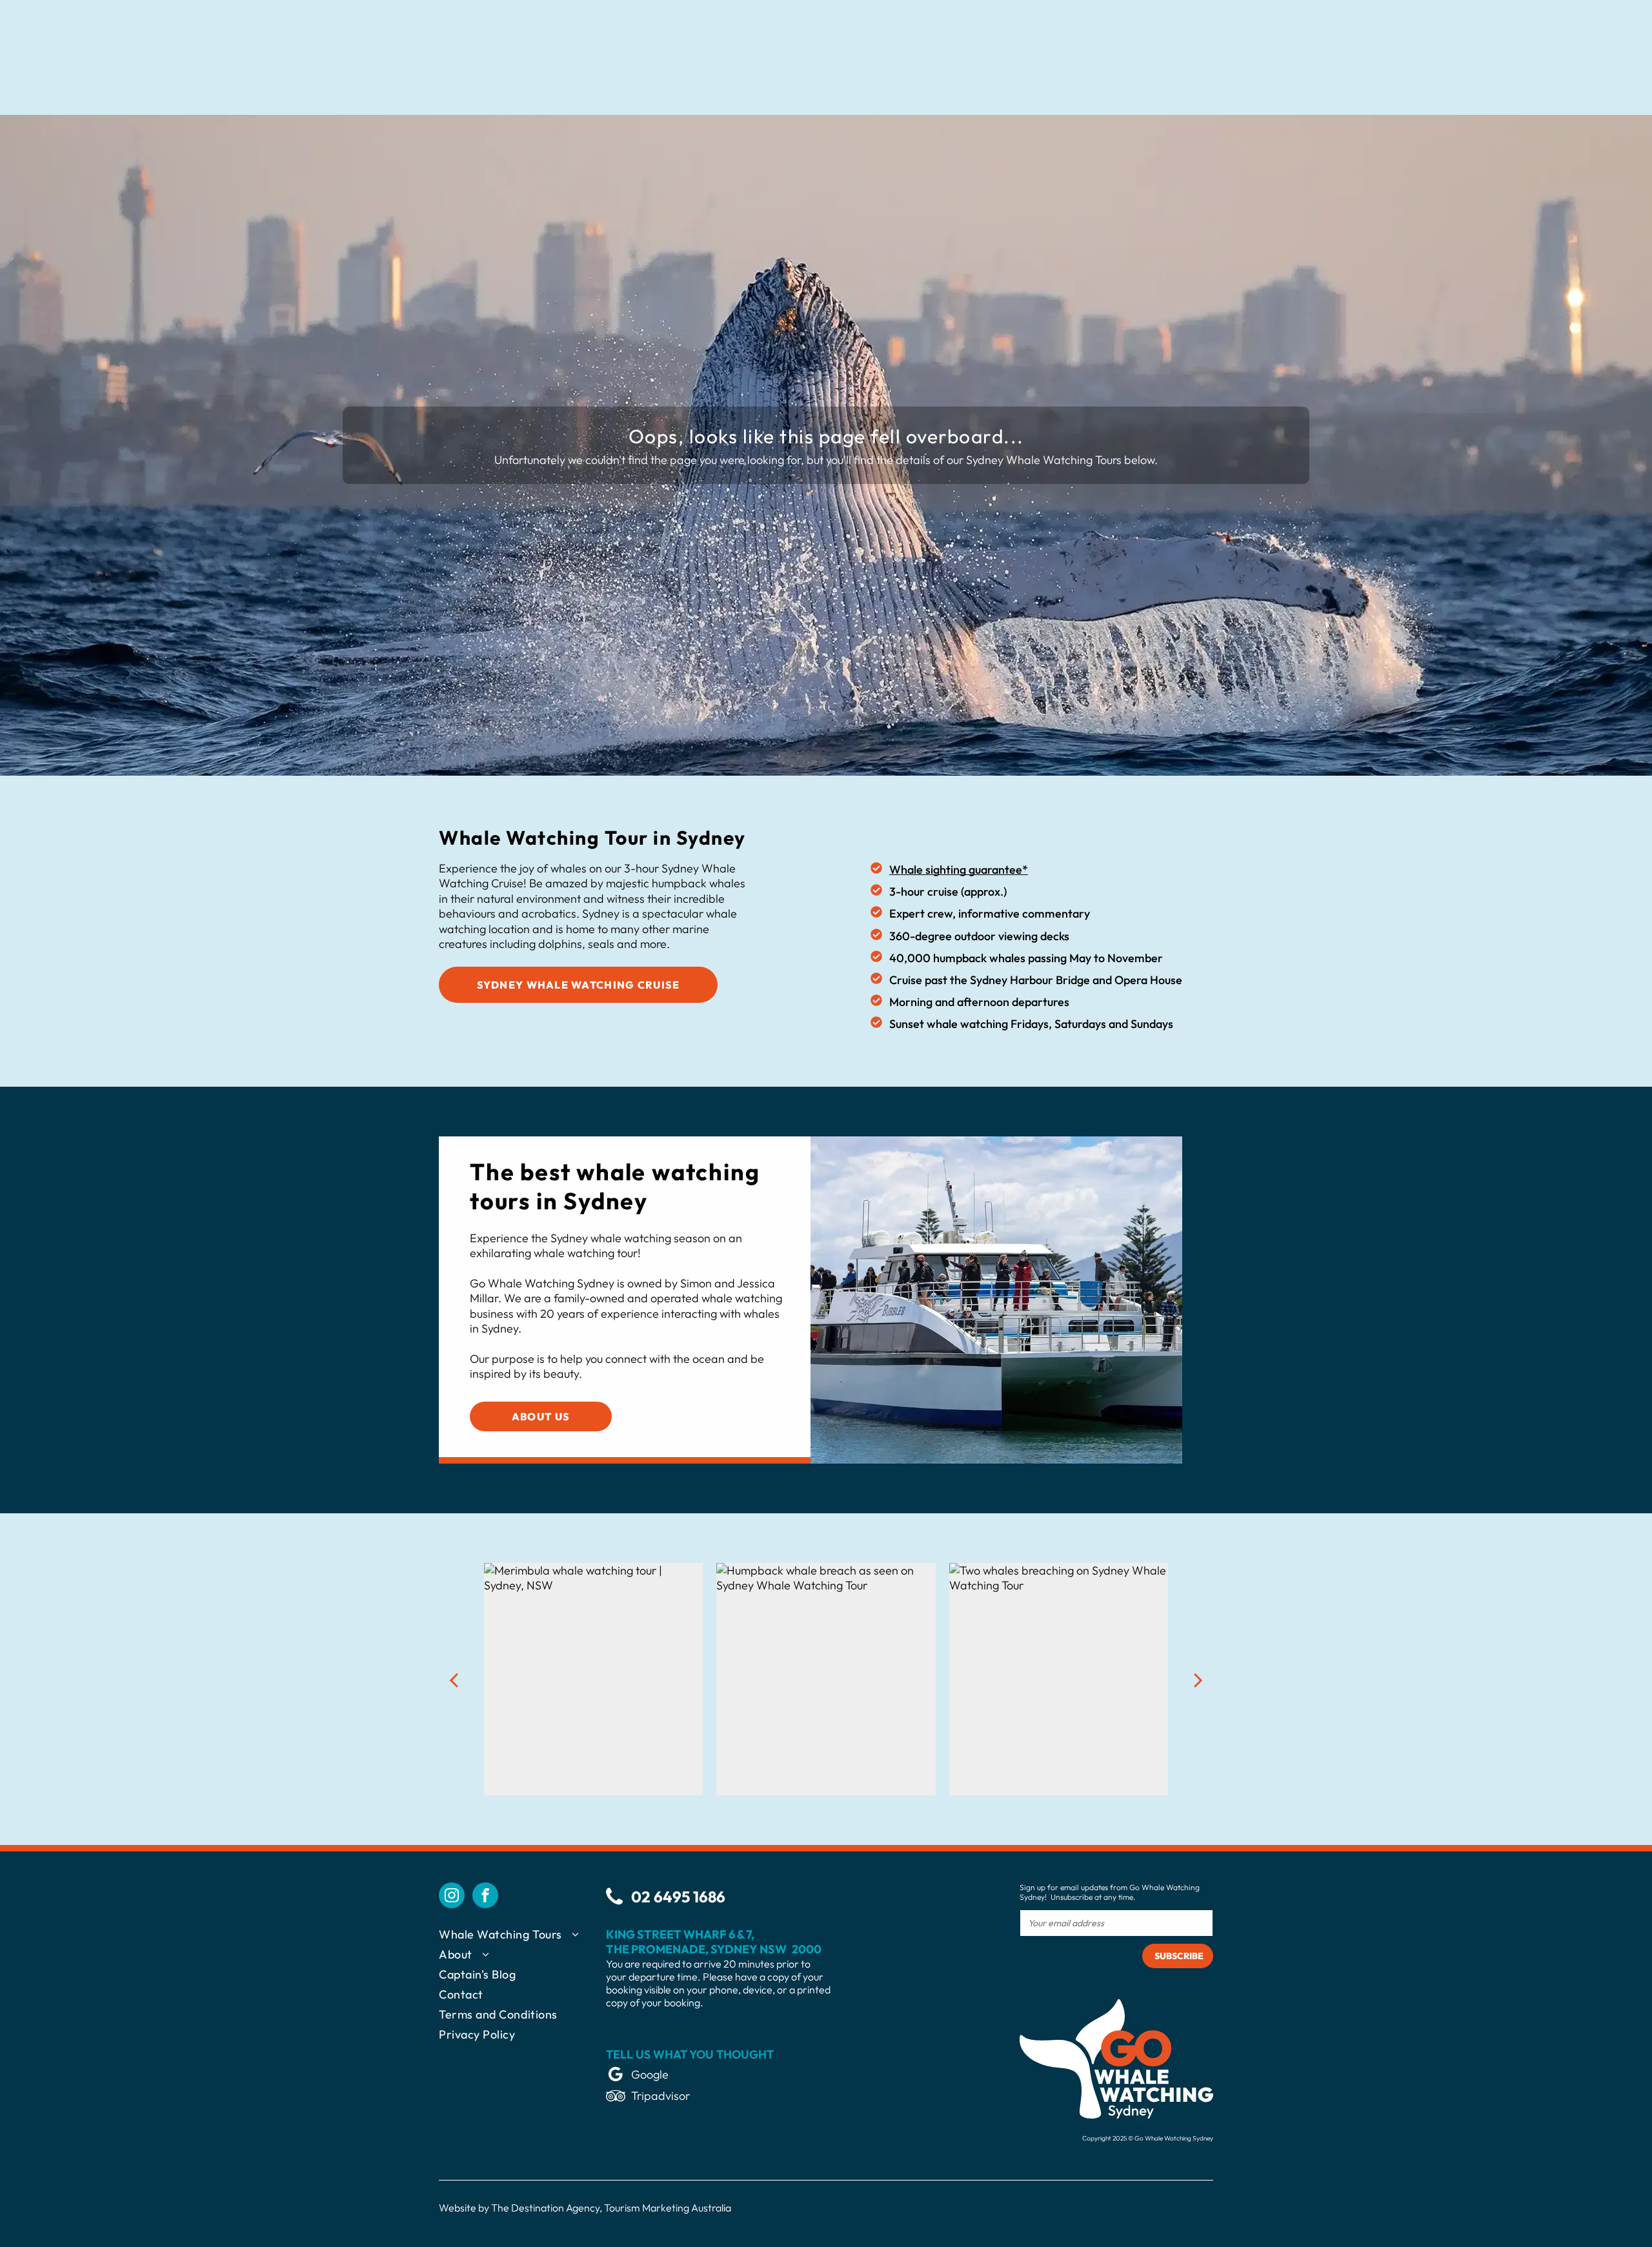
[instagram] (452, 1897)
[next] (1198, 1679)
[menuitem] (522, 1937)
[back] (454, 1679)
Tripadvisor (660, 2096)
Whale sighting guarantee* (959, 870)
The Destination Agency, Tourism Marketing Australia (611, 2208)
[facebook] (485, 1897)
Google (650, 2074)
